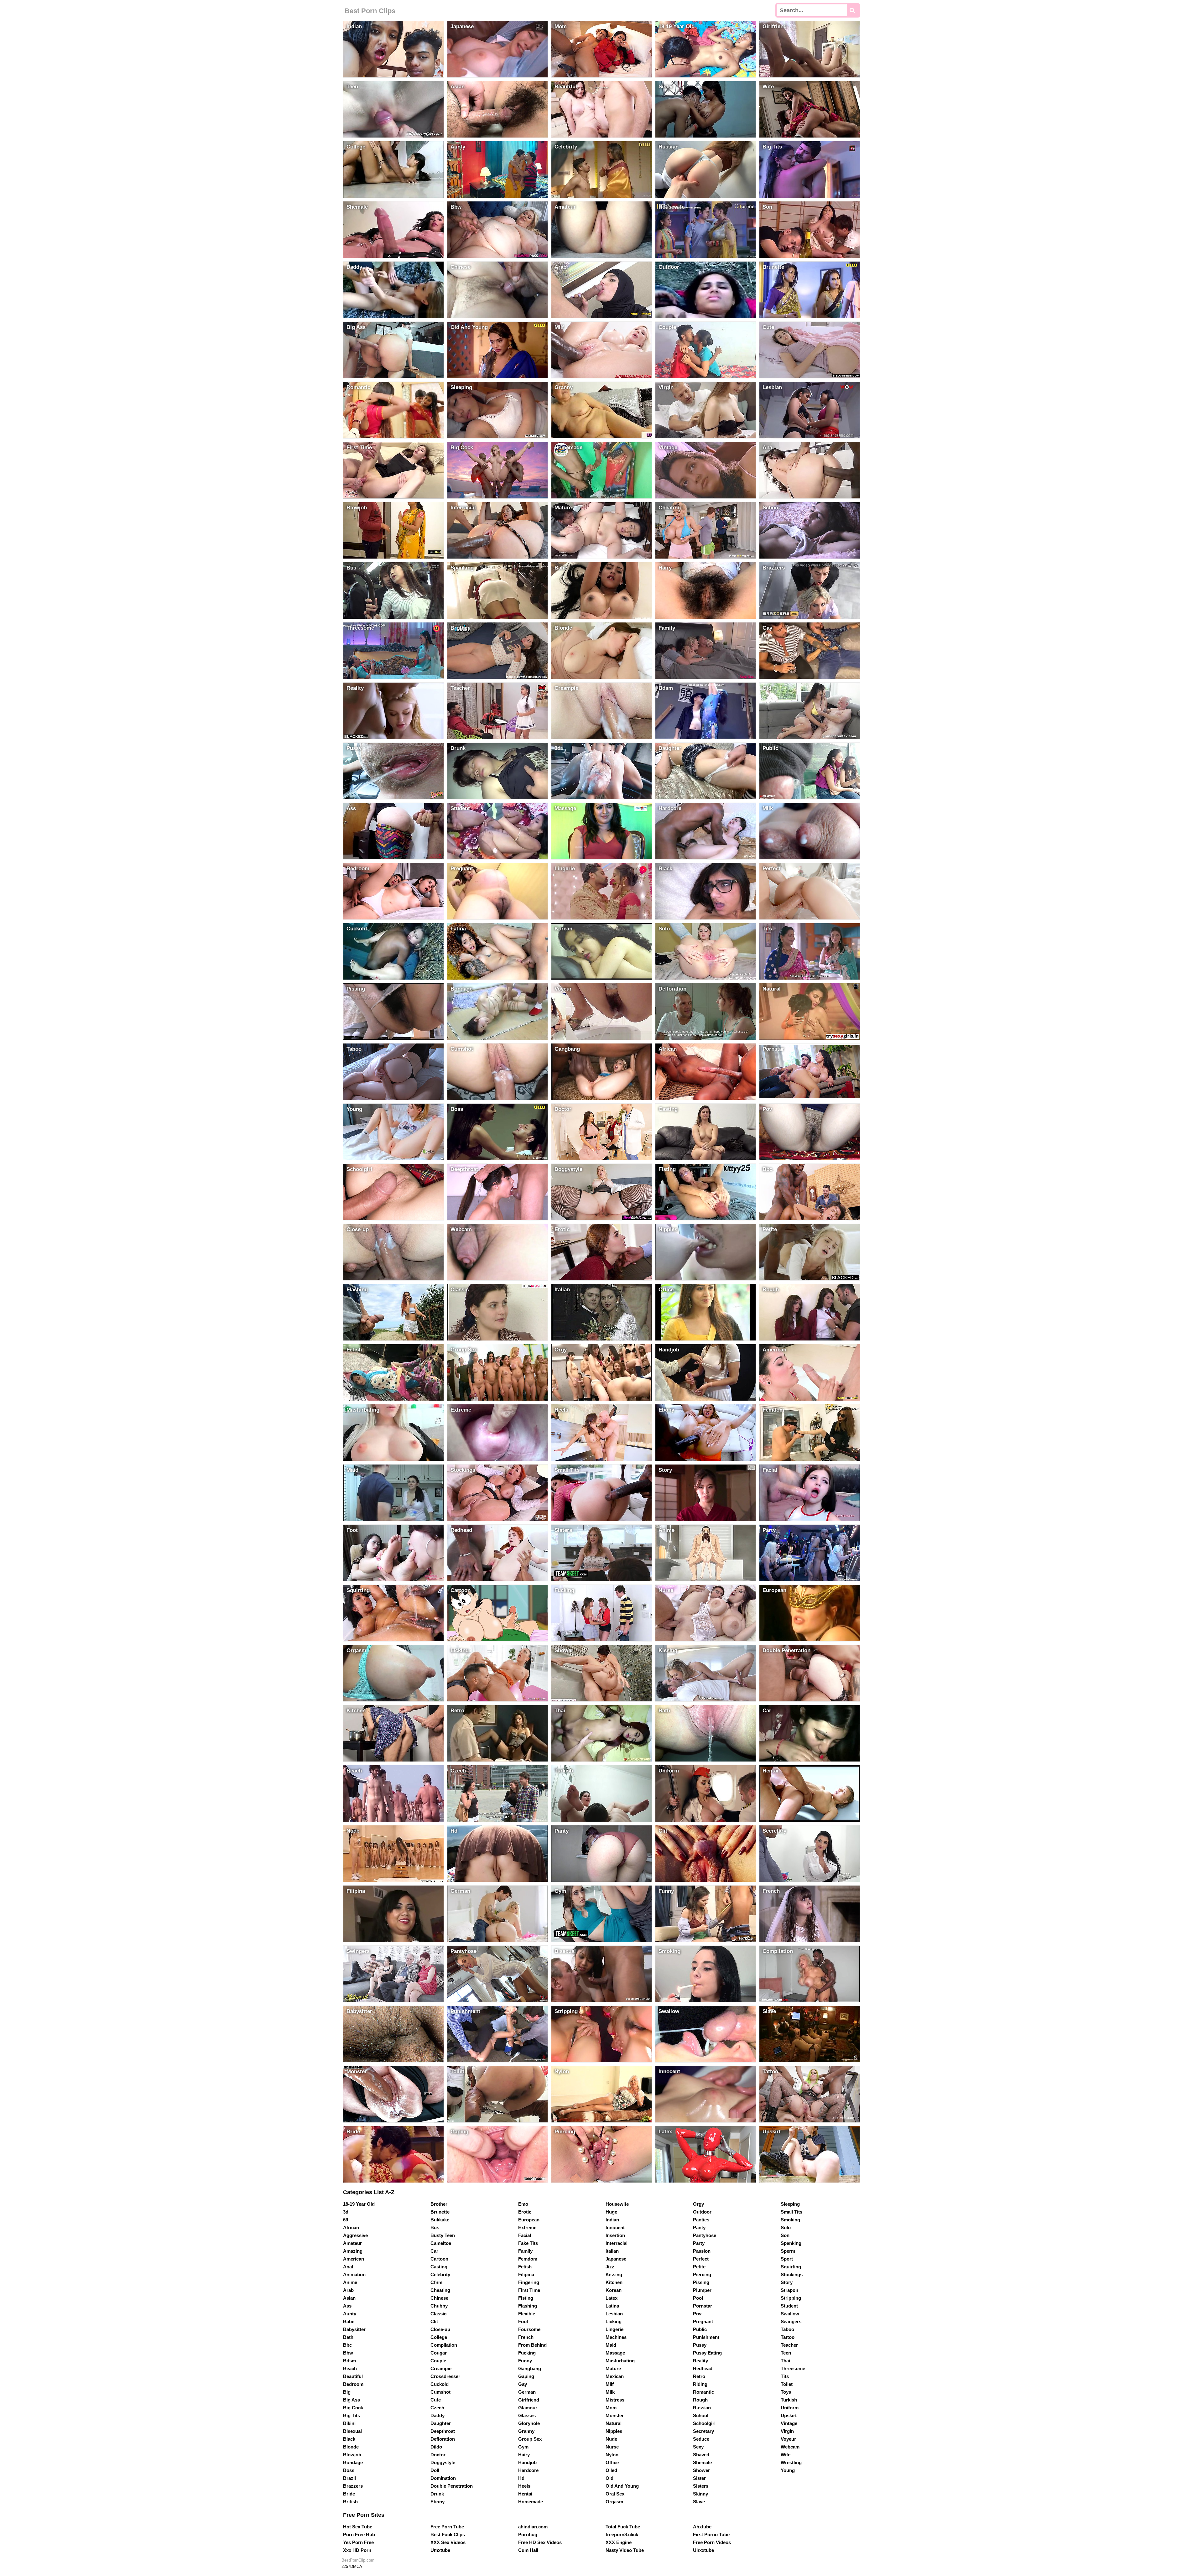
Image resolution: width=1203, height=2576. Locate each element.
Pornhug (528, 2534)
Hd (521, 2478)
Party (699, 2243)
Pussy (700, 2345)
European (529, 2220)
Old (609, 2478)
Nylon (612, 2455)
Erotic (525, 2212)
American (354, 2259)
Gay (523, 2384)
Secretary (703, 2431)
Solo (786, 2227)
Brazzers (353, 2486)
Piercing (702, 2274)
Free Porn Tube (447, 2527)
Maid (611, 2345)
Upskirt (789, 2415)
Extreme (527, 2227)
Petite (699, 2267)
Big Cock (353, 2408)
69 (346, 2220)
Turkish (789, 2400)
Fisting (526, 2298)
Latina (612, 2306)
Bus (435, 2227)
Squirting (791, 2267)
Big (347, 2392)
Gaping (526, 2376)
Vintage (789, 2423)
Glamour (528, 2408)
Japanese (616, 2259)
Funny (525, 2361)
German (527, 2392)
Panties (701, 2220)
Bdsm (349, 2361)
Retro (699, 2376)
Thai (785, 2361)
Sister (699, 2478)
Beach (350, 2368)
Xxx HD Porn (357, 2550)
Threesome (793, 2368)
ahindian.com (533, 2527)
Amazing (353, 2251)
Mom (611, 2408)
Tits (785, 2376)
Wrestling (791, 2462)
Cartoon (439, 2259)
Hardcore (528, 2470)
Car (434, 2251)
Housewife (617, 2204)
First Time (529, 2290)
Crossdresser (445, 2376)
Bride (349, 2494)
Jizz (610, 2267)
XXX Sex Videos (448, 2542)
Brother (439, 2204)
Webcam (790, 2447)
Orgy (698, 2204)
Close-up (440, 2329)
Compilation (444, 2345)
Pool (698, 2298)
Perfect (701, 2259)
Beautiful (353, 2376)
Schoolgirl (704, 2423)
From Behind (532, 2345)
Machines (616, 2337)
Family (525, 2251)
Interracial (617, 2243)
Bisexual (352, 2431)
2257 (346, 2566)
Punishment (706, 2337)
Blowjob (352, 2455)
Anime (350, 2282)
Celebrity (440, 2274)
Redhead (703, 2368)
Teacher (789, 2345)
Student (789, 2306)
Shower (701, 2470)
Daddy (437, 2415)
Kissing (614, 2274)
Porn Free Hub (359, 2534)
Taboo (787, 2329)
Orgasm (614, 2502)
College (439, 2337)
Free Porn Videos (712, 2542)
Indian (612, 2220)
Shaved (701, 2455)
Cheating (440, 2290)
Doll (435, 2470)
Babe (349, 2321)
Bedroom (353, 2384)
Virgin (787, 2431)
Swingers (791, 2321)
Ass (347, 2306)
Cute (436, 2400)
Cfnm (436, 2282)
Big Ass (352, 2400)
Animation (354, 2274)
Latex (612, 2298)
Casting (439, 2267)
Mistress (615, 2400)
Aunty (350, 2314)
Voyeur (788, 2439)
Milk (610, 2392)
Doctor (438, 2455)
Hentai (525, 2494)
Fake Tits (528, 2243)
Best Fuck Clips (448, 2534)
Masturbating (620, 2361)
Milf (610, 2384)
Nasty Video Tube (625, 2550)
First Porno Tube (711, 2534)
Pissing (701, 2282)
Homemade (531, 2502)
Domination (443, 2478)
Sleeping (790, 2204)
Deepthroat (443, 2431)
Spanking (791, 2243)
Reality (700, 2361)
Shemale (702, 2462)
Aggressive (355, 2235)
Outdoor (702, 2212)
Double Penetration (452, 2486)
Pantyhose (705, 2235)
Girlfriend (529, 2400)
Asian (349, 2298)
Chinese (439, 2298)
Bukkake (440, 2220)
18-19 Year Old (359, 2204)
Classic (438, 2314)
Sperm (788, 2251)
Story (787, 2282)
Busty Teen (443, 2235)
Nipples (614, 2431)
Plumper (702, 2290)
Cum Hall (528, 2550)
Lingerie (615, 2329)
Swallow (790, 2314)
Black (349, 2439)
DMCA (356, 2566)
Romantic (703, 2392)
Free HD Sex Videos (540, 2542)
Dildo (436, 2447)
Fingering (529, 2282)
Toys (786, 2392)
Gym (523, 2447)
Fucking (527, 2353)
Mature (613, 2368)
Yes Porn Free (358, 2542)
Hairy (524, 2455)
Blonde (351, 2447)
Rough (700, 2400)
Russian (702, 2408)
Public (700, 2329)
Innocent (615, 2227)
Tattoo (788, 2337)
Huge (611, 2212)
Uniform (790, 2408)
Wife (786, 2455)
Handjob (527, 2462)
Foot (523, 2321)
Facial (525, 2235)
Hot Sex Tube (358, 2527)
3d (346, 2212)
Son (785, 2235)
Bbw (348, 2353)
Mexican (615, 2376)
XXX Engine (619, 2542)
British (350, 2502)
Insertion (615, 2235)
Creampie (441, 2368)
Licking (614, 2321)
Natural (614, 2423)
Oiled (611, 2470)
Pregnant (703, 2321)
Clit (434, 2321)
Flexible (527, 2314)
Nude (611, 2439)
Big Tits (352, 2415)
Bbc (347, 2345)
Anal (348, 2267)
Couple (438, 2361)
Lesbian (614, 2314)
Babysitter (354, 2329)
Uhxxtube (703, 2550)
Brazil (349, 2478)
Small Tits (792, 2212)
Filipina (526, 2274)
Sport (787, 2259)
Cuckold (440, 2384)
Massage (615, 2353)
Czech (437, 2408)
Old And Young (622, 2486)
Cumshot (440, 2392)
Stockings (792, 2274)
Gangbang (530, 2368)
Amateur (352, 2243)
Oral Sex (615, 2494)
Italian (612, 2251)
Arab (348, 2290)
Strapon (789, 2290)
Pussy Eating (707, 2353)
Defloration (443, 2439)
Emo (523, 2204)
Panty (699, 2227)
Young (788, 2470)
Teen (786, 2353)
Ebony (437, 2502)
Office (612, 2462)
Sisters (701, 2486)
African (351, 2227)
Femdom (528, 2259)
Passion (702, 2251)
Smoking (790, 2220)
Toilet (787, 2384)
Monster (615, 2415)
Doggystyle (443, 2462)
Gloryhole (529, 2423)
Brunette (440, 2212)
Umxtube (440, 2550)
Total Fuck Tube (623, 2527)
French (526, 2337)
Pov (697, 2314)
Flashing (528, 2306)
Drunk (437, 2494)
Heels (524, 2486)
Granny (526, 2431)
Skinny (700, 2494)
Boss (349, 2470)
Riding (700, 2384)
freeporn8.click (622, 2534)
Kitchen (614, 2282)
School (701, 2415)
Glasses (527, 2415)
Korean (614, 2290)
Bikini (349, 2423)
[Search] (853, 10)
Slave (699, 2502)
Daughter (441, 2423)
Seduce (701, 2439)
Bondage (353, 2462)
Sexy (698, 2447)
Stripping (791, 2298)
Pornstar (703, 2306)
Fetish (525, 2267)
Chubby (439, 2306)
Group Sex (530, 2439)
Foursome (529, 2329)
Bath (348, 2337)
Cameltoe (441, 2243)
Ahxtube (702, 2527)
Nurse (612, 2447)
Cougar (439, 2353)
